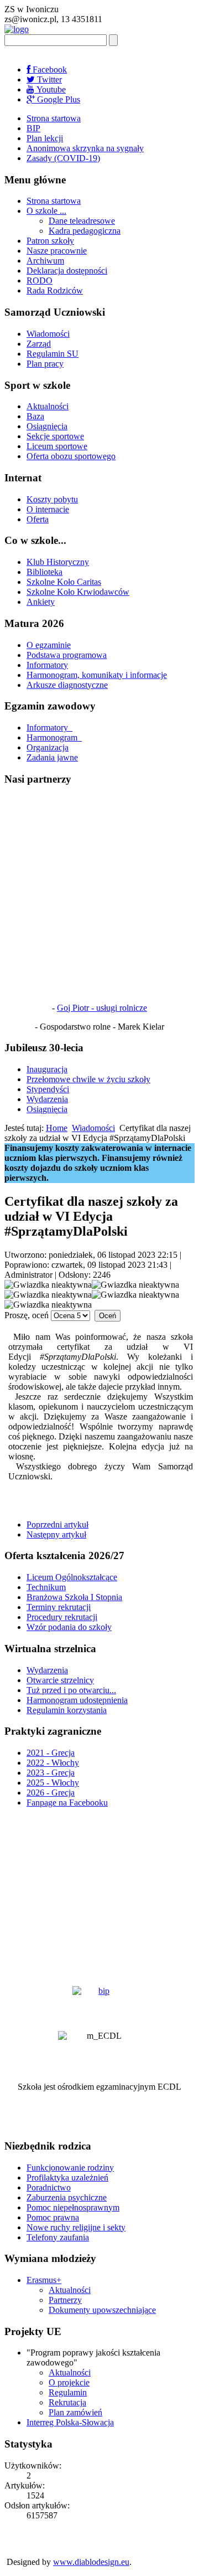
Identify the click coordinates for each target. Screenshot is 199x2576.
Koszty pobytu (52, 499)
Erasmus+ (44, 2280)
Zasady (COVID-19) (63, 158)
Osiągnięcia (47, 426)
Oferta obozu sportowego (71, 456)
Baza (35, 416)
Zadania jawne (52, 757)
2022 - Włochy (53, 1763)
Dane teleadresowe (82, 221)
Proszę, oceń (27, 1315)
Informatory (47, 665)
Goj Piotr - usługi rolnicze (102, 1008)
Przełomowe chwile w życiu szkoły (88, 1079)
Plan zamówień (75, 2412)
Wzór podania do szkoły (69, 1627)
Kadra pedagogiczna (85, 231)
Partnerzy (65, 2300)
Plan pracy (45, 364)
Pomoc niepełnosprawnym (73, 2207)
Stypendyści (48, 1089)
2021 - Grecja (51, 1753)
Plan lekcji (45, 138)
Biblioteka (44, 572)
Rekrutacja (67, 2402)
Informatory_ (49, 727)
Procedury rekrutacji (62, 1617)
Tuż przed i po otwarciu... (71, 1690)
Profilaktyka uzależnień (67, 2177)
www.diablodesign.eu (91, 2562)
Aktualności (48, 406)
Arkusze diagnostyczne (67, 685)
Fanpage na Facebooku (67, 1803)
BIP (33, 128)
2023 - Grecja (51, 1773)
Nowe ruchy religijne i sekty (76, 2227)
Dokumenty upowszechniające (102, 2310)
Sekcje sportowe (55, 436)
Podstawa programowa (67, 655)
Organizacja (48, 747)
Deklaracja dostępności (67, 271)
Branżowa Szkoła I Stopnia (74, 1597)
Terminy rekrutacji (59, 1607)
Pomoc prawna (53, 2217)
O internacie (48, 509)
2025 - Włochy (53, 1783)
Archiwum (45, 261)
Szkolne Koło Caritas (64, 582)
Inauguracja (47, 1069)
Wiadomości (48, 334)
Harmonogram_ (54, 737)
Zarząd (39, 344)
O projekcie (69, 2382)
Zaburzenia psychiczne (67, 2197)
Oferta (38, 519)
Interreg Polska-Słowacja (70, 2422)
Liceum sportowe (57, 446)
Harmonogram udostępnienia (77, 1700)
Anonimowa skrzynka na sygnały (85, 148)
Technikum (46, 1587)
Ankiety (41, 602)
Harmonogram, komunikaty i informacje (97, 675)
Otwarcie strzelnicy (60, 1680)
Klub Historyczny (58, 562)
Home (57, 1128)
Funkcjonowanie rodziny (70, 2168)
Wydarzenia (47, 1099)
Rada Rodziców (55, 290)
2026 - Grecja (51, 1793)
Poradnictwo (49, 2187)
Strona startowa (54, 118)
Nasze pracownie (57, 251)
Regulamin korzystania (67, 1710)
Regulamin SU (53, 354)
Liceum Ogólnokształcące (72, 1577)
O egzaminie (49, 645)
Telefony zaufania (58, 2237)
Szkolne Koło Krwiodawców (78, 592)
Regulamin (68, 2392)
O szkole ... (46, 211)
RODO (40, 281)
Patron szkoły (50, 241)
